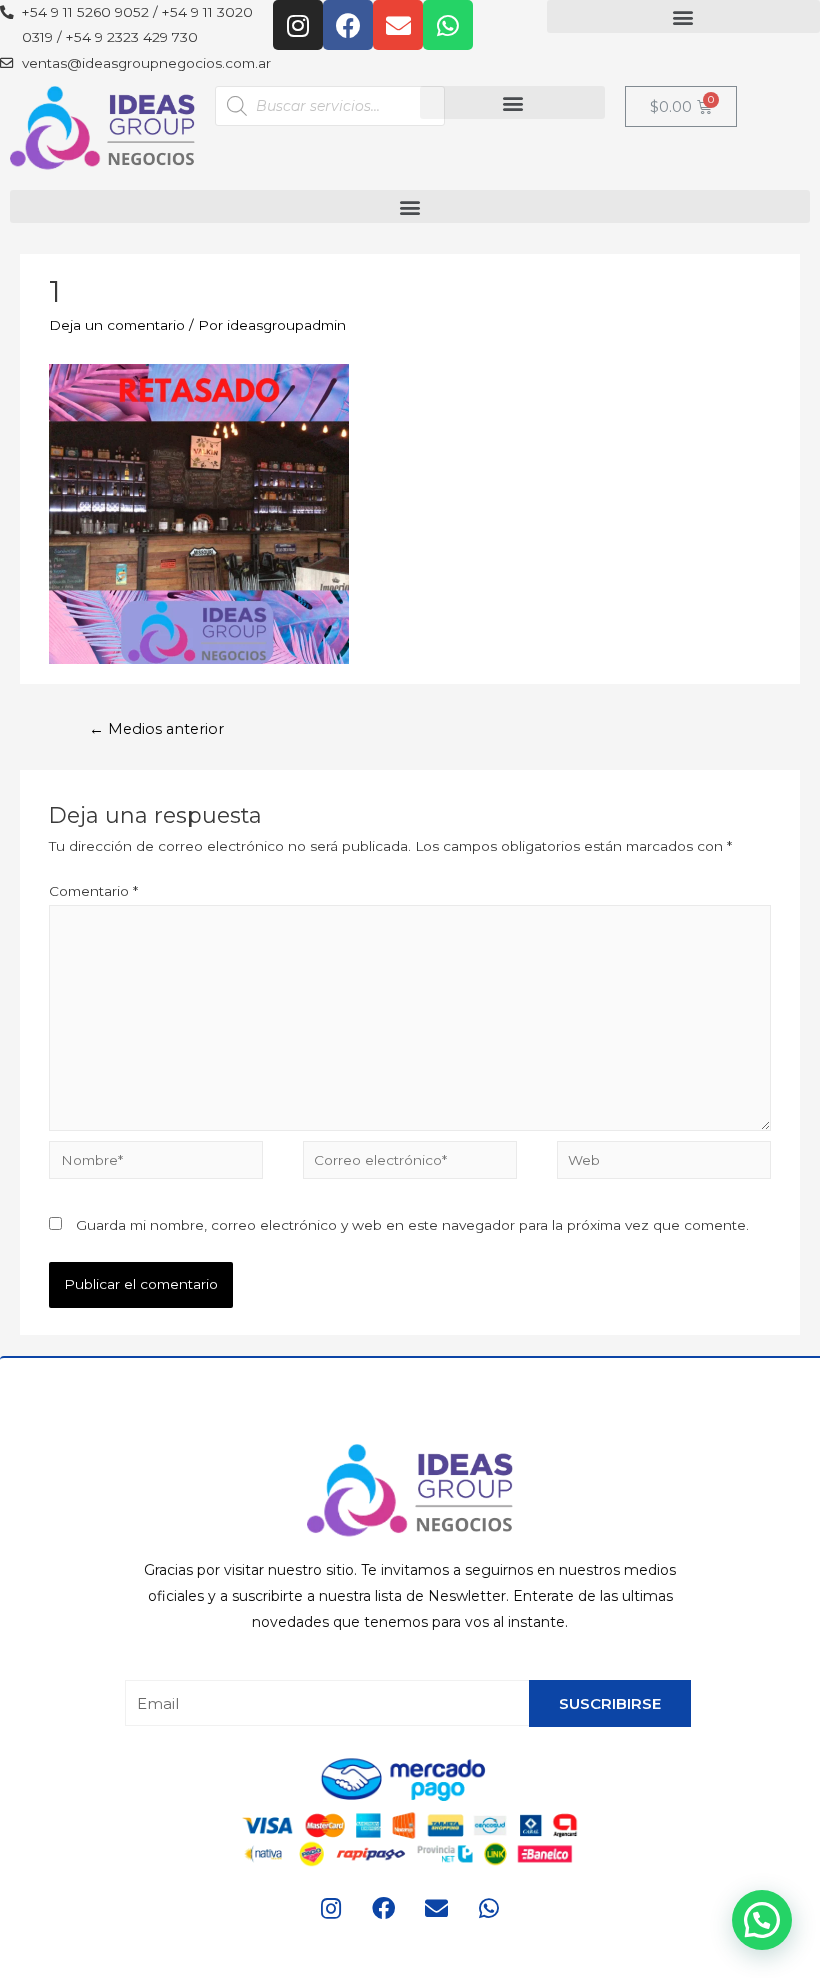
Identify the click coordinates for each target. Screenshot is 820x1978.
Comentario (93, 891)
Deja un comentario (117, 325)
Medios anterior (156, 729)
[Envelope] (398, 25)
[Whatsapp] (448, 25)
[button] (683, 16)
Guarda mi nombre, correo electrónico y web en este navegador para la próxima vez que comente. (412, 1225)
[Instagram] (298, 25)
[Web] (664, 1163)
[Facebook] (348, 25)
